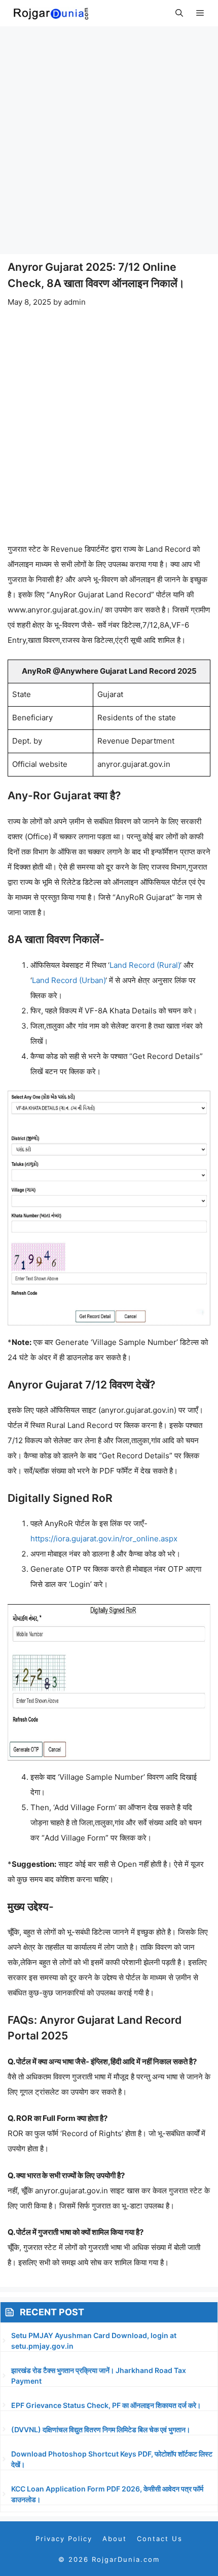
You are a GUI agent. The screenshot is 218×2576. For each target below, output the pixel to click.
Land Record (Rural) (145, 965)
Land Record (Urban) (69, 980)
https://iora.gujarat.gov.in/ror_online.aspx (104, 1539)
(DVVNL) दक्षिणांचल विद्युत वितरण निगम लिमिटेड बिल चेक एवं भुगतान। (101, 2429)
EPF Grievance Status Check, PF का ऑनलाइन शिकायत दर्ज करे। (106, 2405)
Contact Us (160, 2539)
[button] (179, 13)
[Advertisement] (109, 140)
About (115, 2539)
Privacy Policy (64, 2539)
